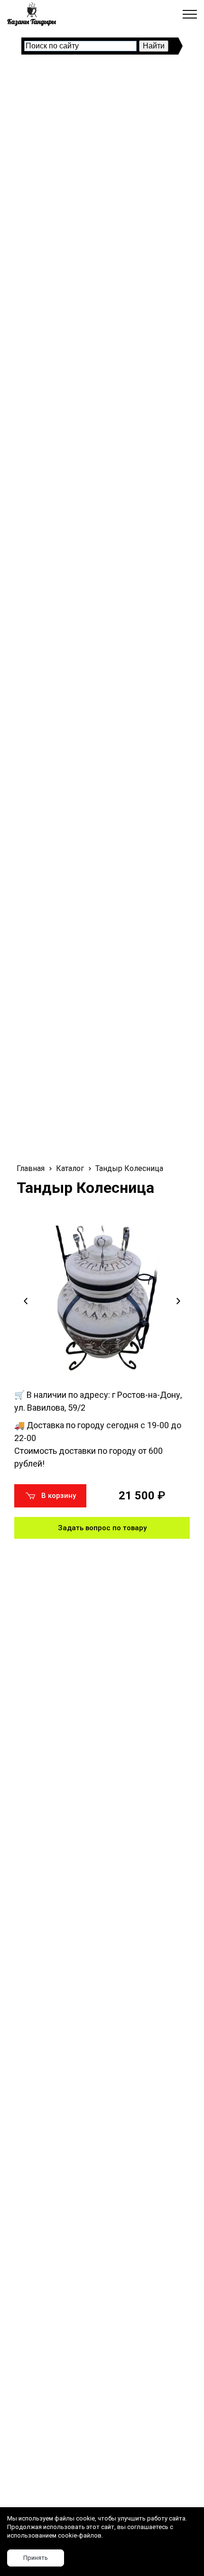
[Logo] (32, 14)
